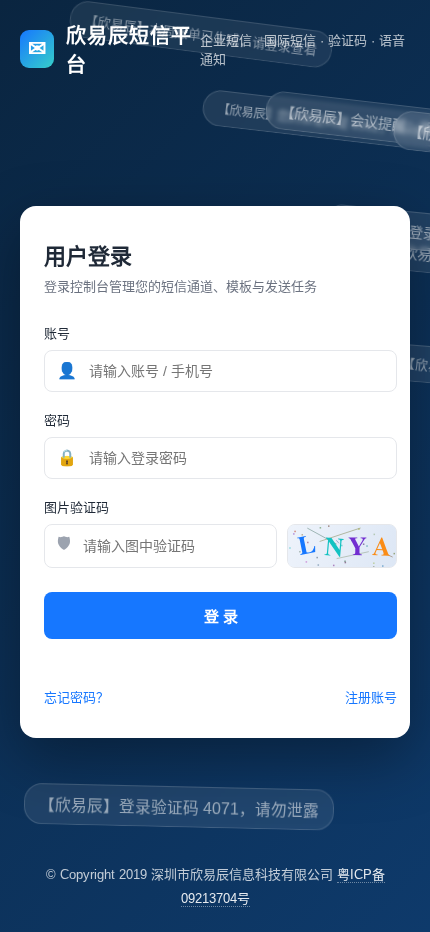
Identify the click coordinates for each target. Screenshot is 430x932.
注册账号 (371, 697)
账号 (57, 333)
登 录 (221, 616)
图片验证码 (76, 507)
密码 (57, 420)
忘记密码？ (76, 697)
